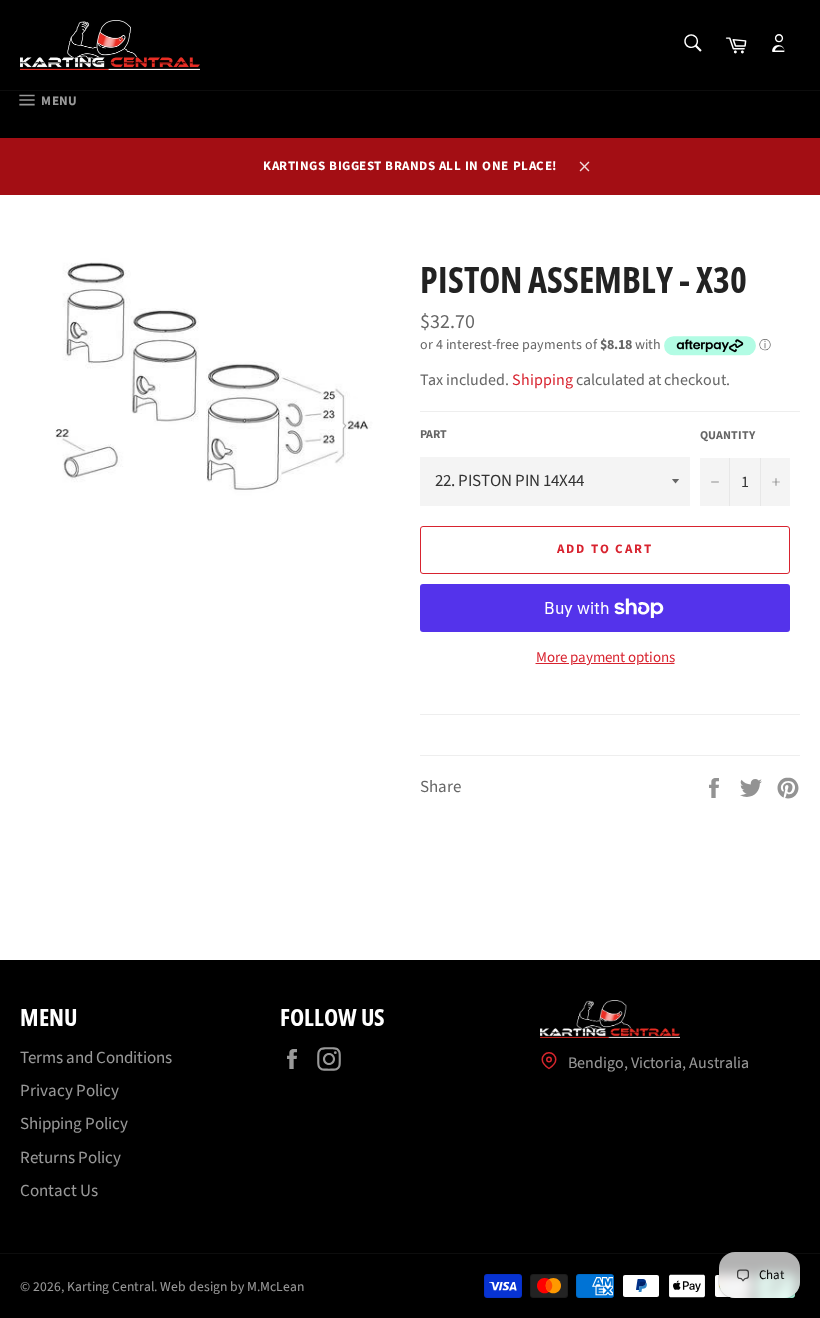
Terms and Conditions (96, 1058)
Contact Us (59, 1191)
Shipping (542, 380)
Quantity (727, 436)
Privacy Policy (69, 1091)
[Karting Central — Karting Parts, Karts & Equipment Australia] (110, 45)
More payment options (605, 658)
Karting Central (110, 1286)
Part (433, 435)
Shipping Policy (74, 1124)
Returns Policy (70, 1158)
